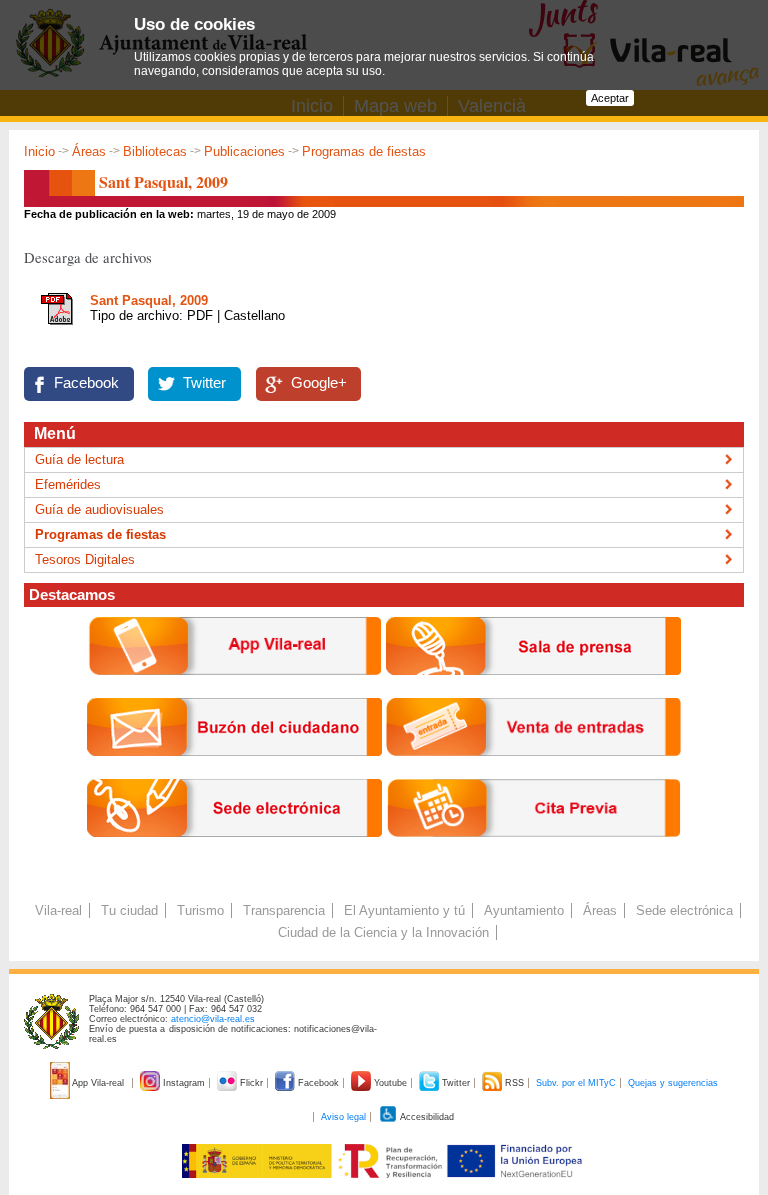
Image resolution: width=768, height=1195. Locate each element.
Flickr (251, 1083)
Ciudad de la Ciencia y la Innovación (383, 932)
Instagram (184, 1083)
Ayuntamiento (524, 910)
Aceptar (610, 98)
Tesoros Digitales (85, 559)
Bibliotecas (155, 151)
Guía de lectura (79, 459)
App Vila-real (98, 1083)
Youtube (390, 1083)
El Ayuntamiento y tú (404, 910)
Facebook (86, 383)
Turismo (200, 910)
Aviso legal (343, 1117)
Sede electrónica (684, 910)
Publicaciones (244, 151)
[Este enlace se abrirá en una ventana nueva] (234, 852)
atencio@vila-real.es (213, 1019)
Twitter (204, 383)
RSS (514, 1083)
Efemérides (68, 484)
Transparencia (284, 910)
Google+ (319, 383)
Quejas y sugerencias (673, 1083)
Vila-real (58, 910)
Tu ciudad (129, 910)
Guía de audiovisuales (99, 509)
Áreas (89, 151)
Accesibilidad (426, 1117)
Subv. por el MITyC (576, 1083)
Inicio (39, 151)
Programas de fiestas (364, 151)
